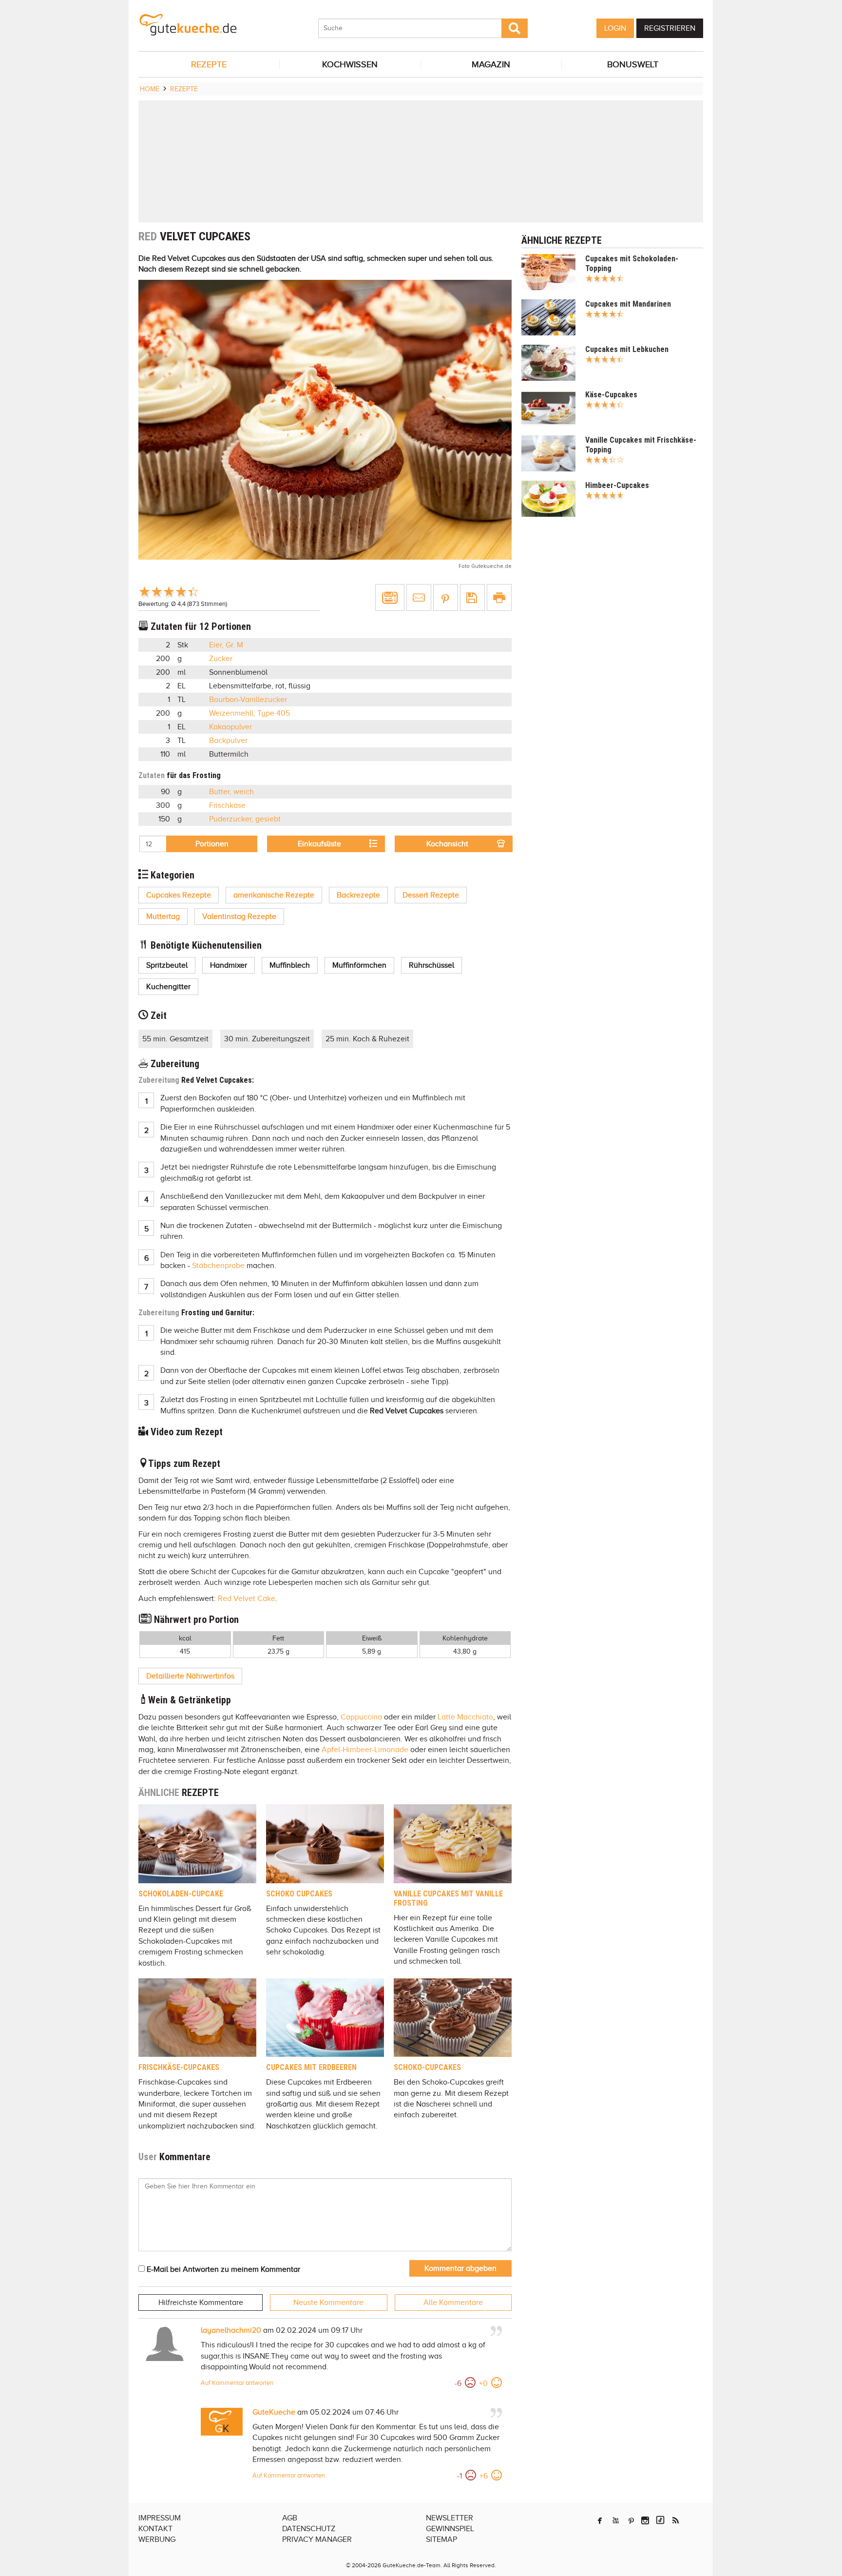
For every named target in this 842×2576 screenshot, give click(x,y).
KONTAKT (155, 2529)
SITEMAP (441, 2539)
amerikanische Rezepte (274, 895)
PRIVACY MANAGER (317, 2539)
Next (499, 427)
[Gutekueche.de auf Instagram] (645, 2520)
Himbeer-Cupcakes (617, 485)
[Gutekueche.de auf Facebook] (600, 2520)
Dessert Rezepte (431, 895)
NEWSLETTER (450, 2518)
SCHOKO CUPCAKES (299, 1894)
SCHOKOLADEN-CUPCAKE (181, 1894)
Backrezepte (358, 895)
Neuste (328, 2303)
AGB (290, 2518)
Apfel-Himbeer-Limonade (365, 1750)
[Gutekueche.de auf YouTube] (616, 2520)
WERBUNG (157, 2539)
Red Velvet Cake (247, 1599)
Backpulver (228, 741)
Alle (453, 2303)
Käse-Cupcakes (611, 395)
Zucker (221, 659)
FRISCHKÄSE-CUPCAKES (179, 2067)
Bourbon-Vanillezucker (248, 700)
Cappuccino (361, 1717)
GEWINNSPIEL (450, 2529)
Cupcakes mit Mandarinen (628, 304)
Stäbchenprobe (218, 1266)
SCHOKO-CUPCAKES (427, 2067)
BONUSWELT (633, 64)
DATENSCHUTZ (309, 2529)
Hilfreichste (201, 2303)
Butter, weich (231, 792)
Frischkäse (227, 805)
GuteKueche (274, 2412)
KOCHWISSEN (350, 64)
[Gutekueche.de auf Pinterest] (631, 2520)
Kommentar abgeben (460, 2268)
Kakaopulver (230, 727)
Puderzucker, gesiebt (245, 819)
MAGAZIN (491, 64)
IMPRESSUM (160, 2518)
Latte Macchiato (465, 1717)
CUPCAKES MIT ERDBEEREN (311, 2067)
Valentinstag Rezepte (239, 917)
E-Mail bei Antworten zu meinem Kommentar (222, 2269)
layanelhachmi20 (231, 2330)
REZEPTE (209, 64)
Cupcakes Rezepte (179, 895)
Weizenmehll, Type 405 (249, 713)
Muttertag (163, 917)
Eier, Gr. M (226, 645)
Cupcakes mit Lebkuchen (627, 349)
